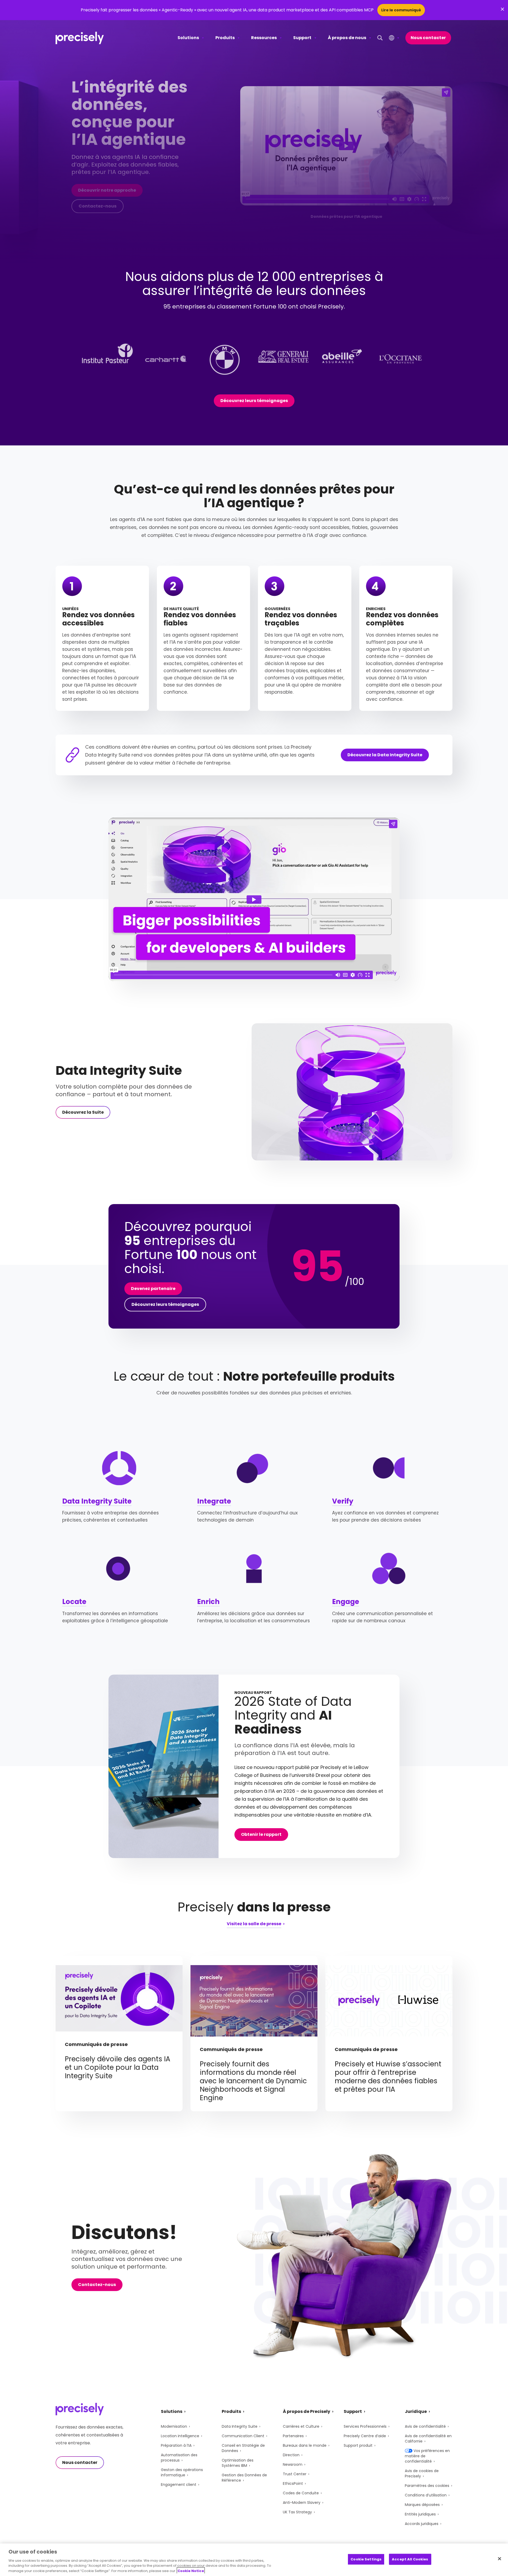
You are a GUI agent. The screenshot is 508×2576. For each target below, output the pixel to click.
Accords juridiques (422, 2524)
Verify (343, 1501)
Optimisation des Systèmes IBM (238, 2463)
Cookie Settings (366, 2559)
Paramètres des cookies (427, 2486)
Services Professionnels (365, 2426)
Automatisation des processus (179, 2458)
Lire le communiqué (401, 10)
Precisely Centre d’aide (365, 2436)
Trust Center (295, 2474)
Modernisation (174, 2426)
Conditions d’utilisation (426, 2495)
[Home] (80, 38)
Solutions (188, 38)
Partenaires (293, 2436)
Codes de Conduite (301, 2493)
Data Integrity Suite (97, 1501)
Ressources (264, 38)
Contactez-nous (97, 206)
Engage (346, 1602)
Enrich (208, 1602)
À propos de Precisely (307, 2411)
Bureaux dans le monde (305, 2445)
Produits (225, 38)
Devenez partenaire (153, 1289)
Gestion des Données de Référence (244, 2478)
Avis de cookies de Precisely (422, 2473)
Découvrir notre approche (107, 190)
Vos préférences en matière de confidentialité (427, 2456)
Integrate (214, 1501)
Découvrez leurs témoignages (254, 401)
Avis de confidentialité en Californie (428, 2439)
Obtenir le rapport (261, 1834)
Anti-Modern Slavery (302, 2503)
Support (302, 38)
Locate (74, 1602)
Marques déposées (422, 2505)
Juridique (416, 2411)
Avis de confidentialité (425, 2426)
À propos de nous (347, 38)
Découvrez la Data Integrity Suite (385, 755)
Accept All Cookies (410, 2559)
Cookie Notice (191, 2571)
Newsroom (293, 2464)
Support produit (358, 2445)
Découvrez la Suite (83, 1112)
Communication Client (243, 2436)
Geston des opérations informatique (182, 2472)
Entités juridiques (420, 2514)
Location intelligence (180, 2436)
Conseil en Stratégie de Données (243, 2448)
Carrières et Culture (301, 2426)
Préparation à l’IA (176, 2445)
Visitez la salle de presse (254, 1924)
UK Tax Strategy (297, 2512)
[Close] (500, 2559)
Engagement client (179, 2485)
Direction (291, 2455)
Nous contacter (428, 38)
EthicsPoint (293, 2483)
